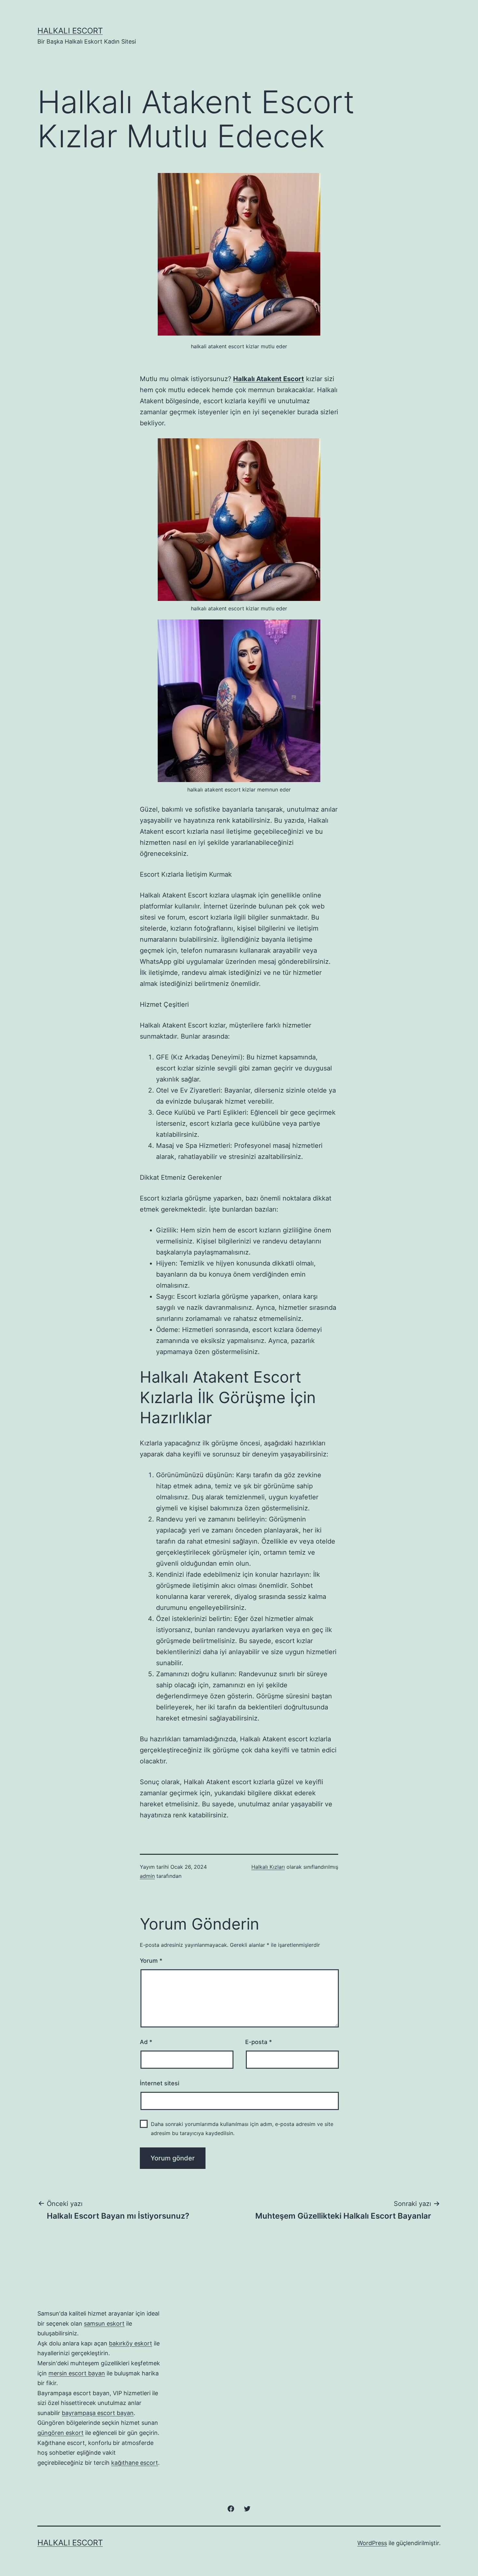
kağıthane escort (135, 2463)
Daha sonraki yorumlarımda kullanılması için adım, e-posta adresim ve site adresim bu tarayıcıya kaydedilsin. (242, 2128)
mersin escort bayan (77, 2373)
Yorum (151, 1961)
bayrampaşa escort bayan (98, 2413)
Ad (146, 2042)
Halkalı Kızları (268, 1867)
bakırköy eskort (131, 2343)
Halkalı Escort (70, 31)
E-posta (259, 2042)
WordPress (372, 2543)
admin (147, 1876)
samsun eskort (104, 2324)
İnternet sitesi (159, 2083)
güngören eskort (60, 2433)
